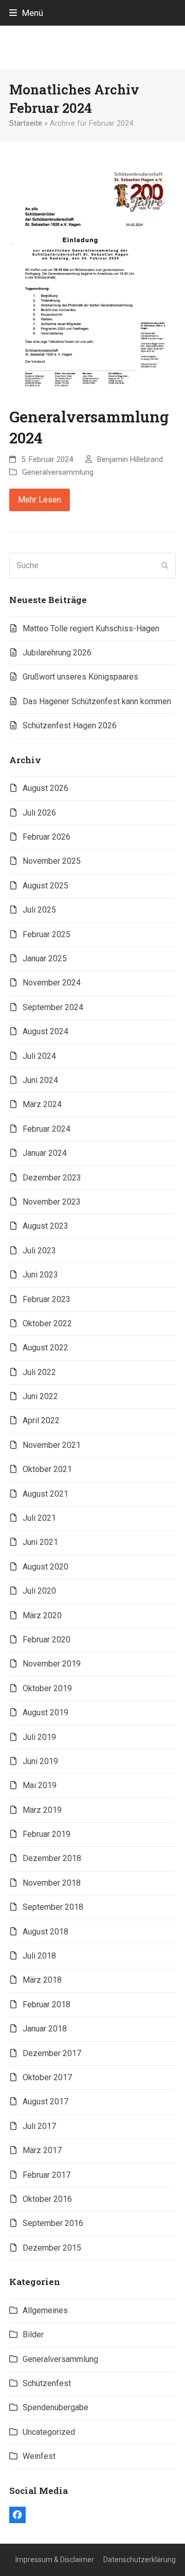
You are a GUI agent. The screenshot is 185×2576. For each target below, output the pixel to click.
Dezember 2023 (52, 1178)
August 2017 (45, 2102)
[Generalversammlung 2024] (92, 278)
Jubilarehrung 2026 (57, 653)
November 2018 (52, 1883)
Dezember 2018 (52, 1858)
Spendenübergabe (55, 2407)
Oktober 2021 (47, 1469)
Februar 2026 (47, 837)
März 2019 (42, 1810)
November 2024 (52, 983)
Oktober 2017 (47, 2077)
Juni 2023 (40, 1275)
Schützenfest (47, 2383)
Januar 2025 (45, 958)
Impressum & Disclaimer (55, 2560)
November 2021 (52, 1445)
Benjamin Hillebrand (130, 459)
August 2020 (45, 1567)
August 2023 (45, 1226)
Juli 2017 (39, 2126)
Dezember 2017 (52, 2053)
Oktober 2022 (47, 1323)
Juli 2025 (39, 910)
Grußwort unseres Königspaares (80, 677)
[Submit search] (165, 566)
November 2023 (52, 1202)
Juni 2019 (40, 1761)
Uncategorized (49, 2432)
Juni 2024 (40, 1080)
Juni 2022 (40, 1396)
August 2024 (45, 1031)
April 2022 (41, 1420)
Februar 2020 (47, 1640)
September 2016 (53, 2223)
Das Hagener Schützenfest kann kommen (97, 701)
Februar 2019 (47, 1834)
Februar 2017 (47, 2175)
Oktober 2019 (47, 1688)
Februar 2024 (47, 1129)
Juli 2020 (39, 1591)
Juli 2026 (39, 813)
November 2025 (52, 861)
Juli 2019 (39, 1737)
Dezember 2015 (52, 2248)
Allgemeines (45, 2310)
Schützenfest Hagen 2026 (70, 725)
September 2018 (53, 1907)
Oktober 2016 (47, 2199)
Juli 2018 (39, 1956)
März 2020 (42, 1615)
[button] (26, 13)
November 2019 (52, 1664)
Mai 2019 (40, 1785)
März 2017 (42, 2150)
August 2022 (45, 1348)
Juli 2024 (39, 1056)
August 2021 (45, 1494)
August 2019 (45, 1712)
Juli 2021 (39, 1518)
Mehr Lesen (40, 500)
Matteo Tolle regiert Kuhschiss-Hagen (91, 628)
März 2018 (42, 1980)
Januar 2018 (45, 2029)
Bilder (33, 2335)
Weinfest (39, 2456)
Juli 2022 (39, 1372)
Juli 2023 (39, 1251)
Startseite (26, 123)
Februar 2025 (47, 934)
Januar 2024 (45, 1153)
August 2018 (45, 1932)
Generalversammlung (58, 472)
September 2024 (53, 1007)
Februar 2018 (47, 2004)
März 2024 (42, 1104)
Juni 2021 (40, 1542)
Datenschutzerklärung (140, 2560)
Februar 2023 (47, 1299)
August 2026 (45, 788)
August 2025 (45, 886)
